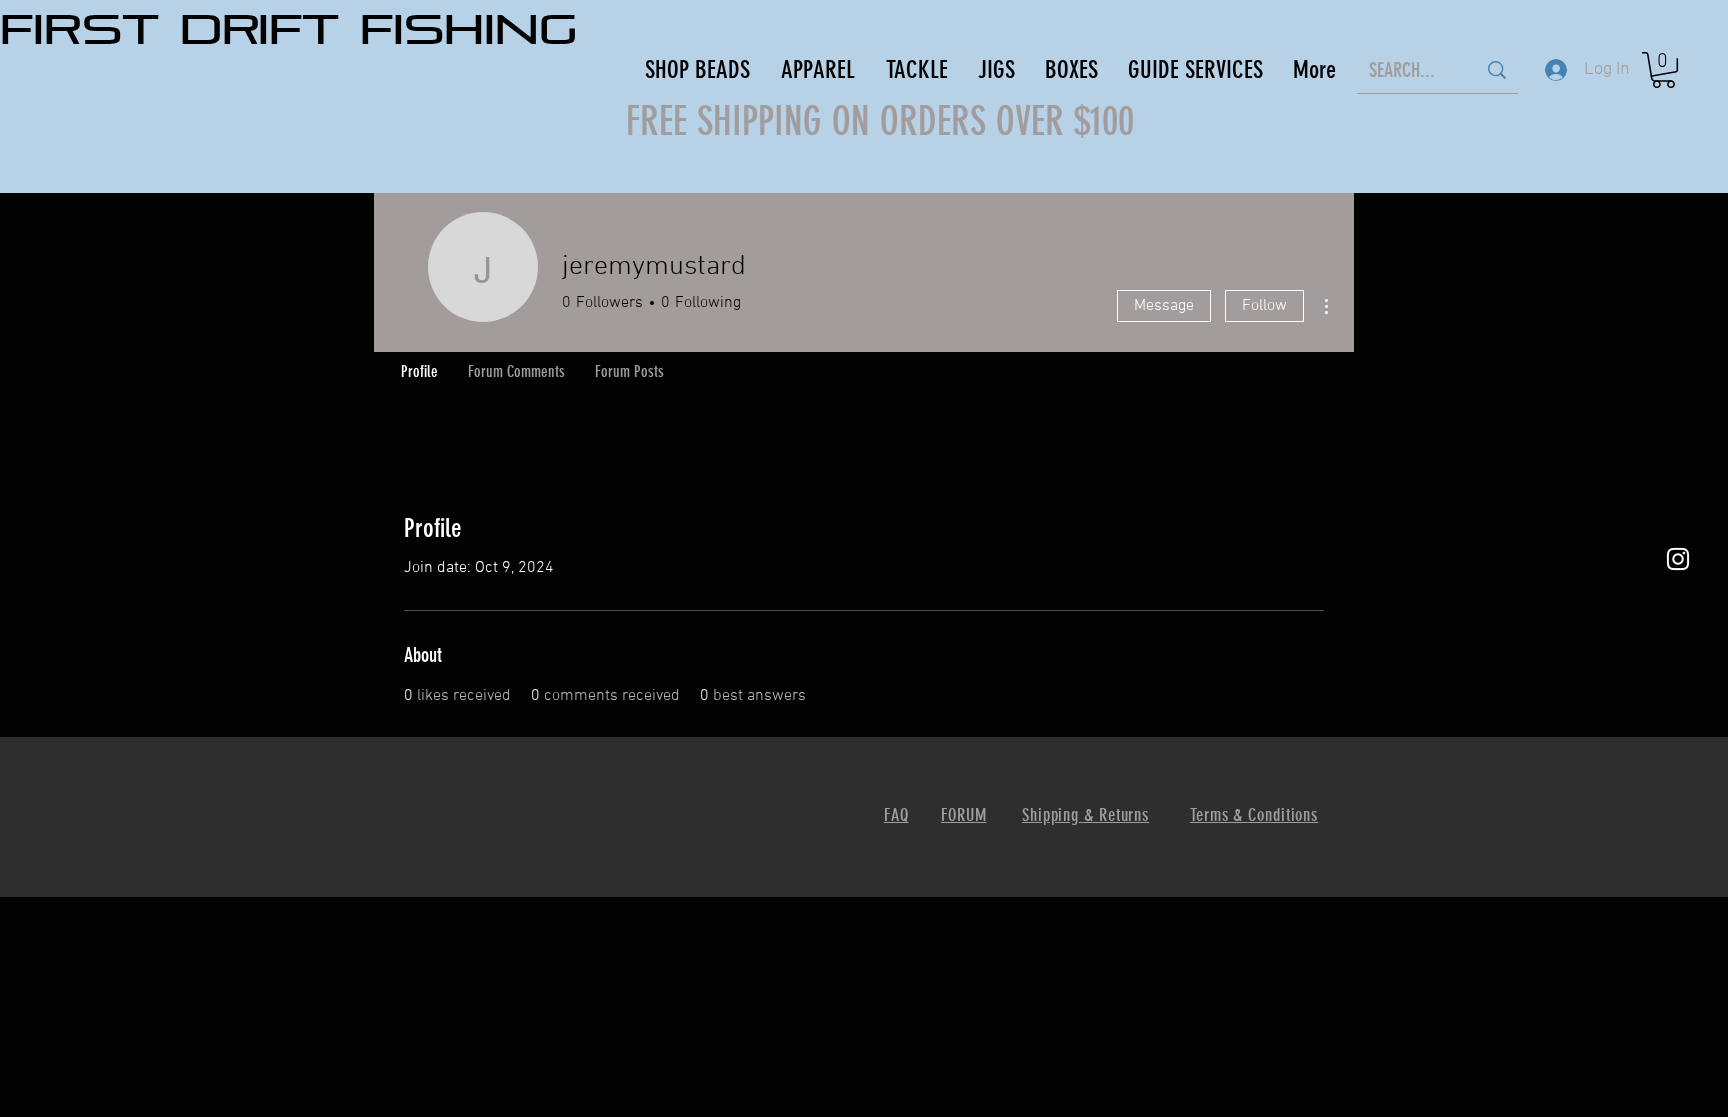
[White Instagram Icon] (1678, 559)
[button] (1663, 70)
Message (1164, 306)
